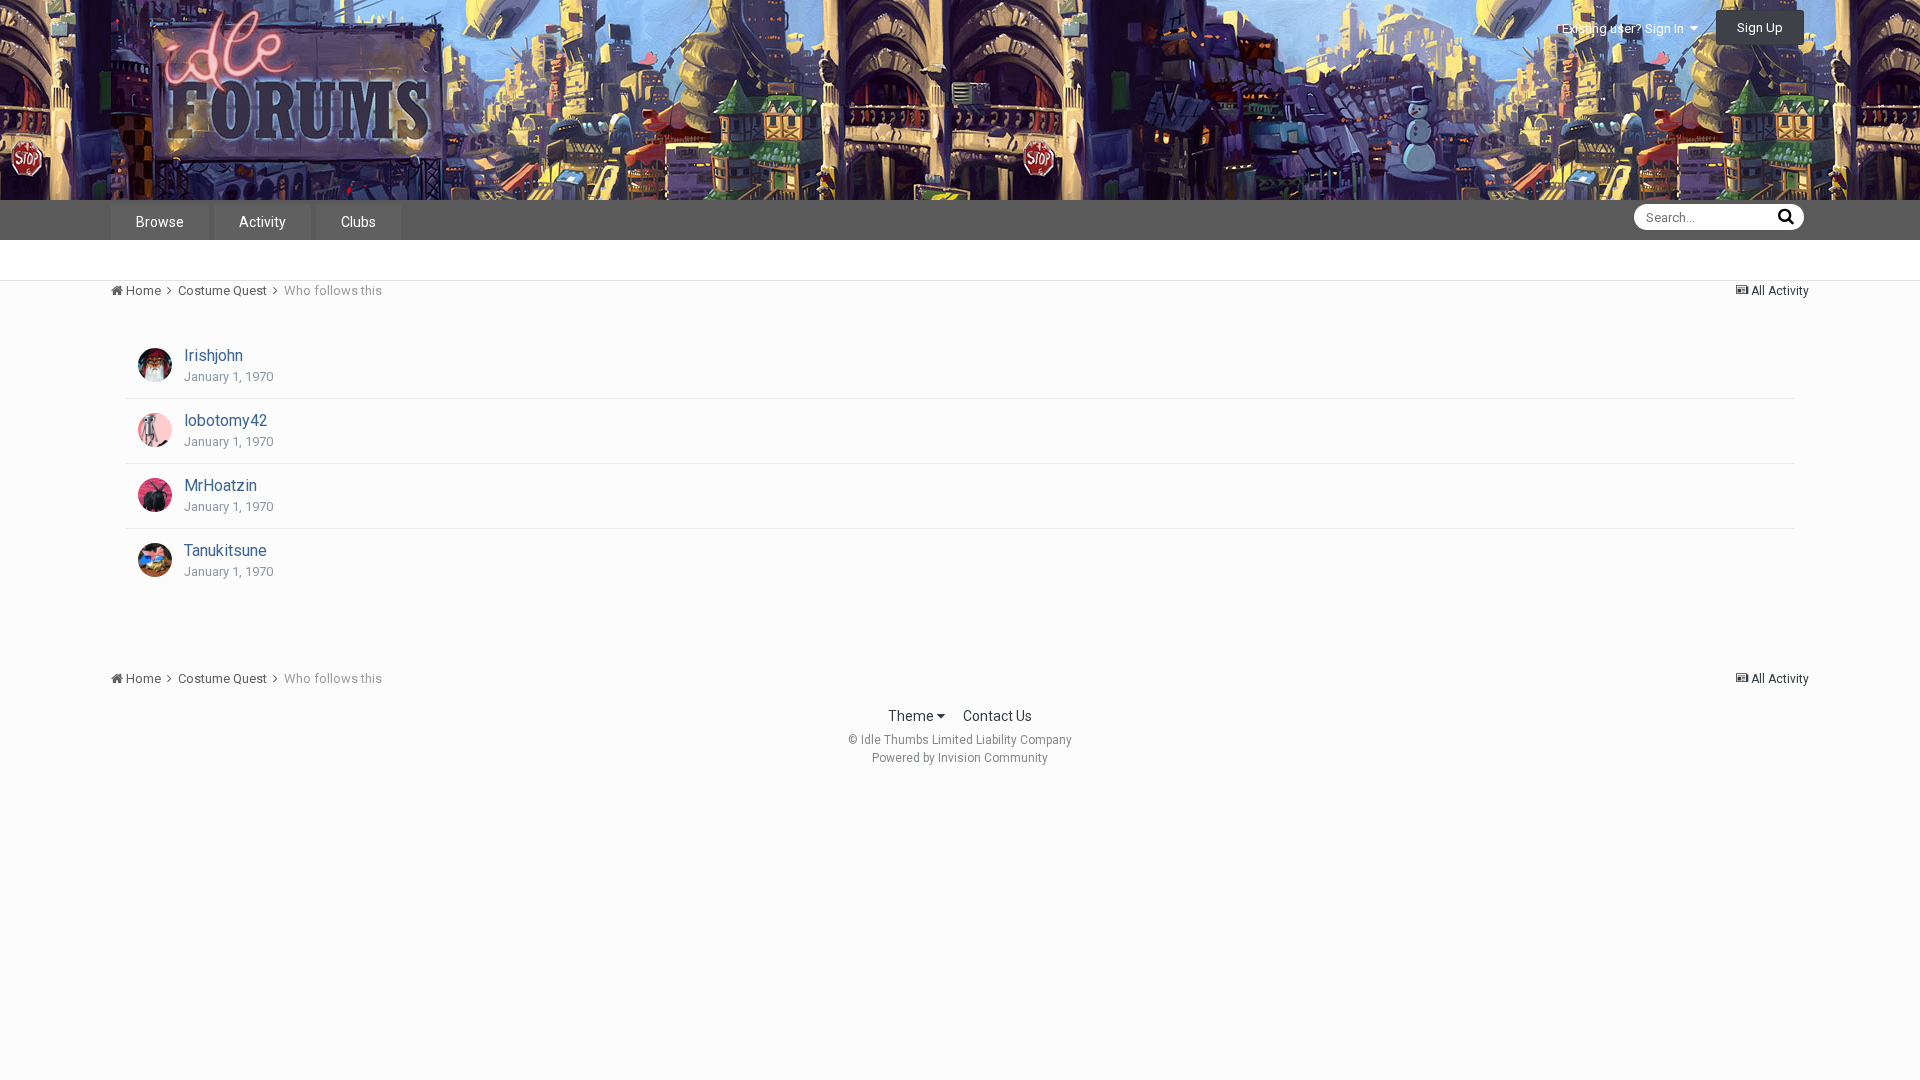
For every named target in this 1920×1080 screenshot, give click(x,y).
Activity (262, 222)
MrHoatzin (220, 485)
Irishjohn (213, 355)
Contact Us (997, 716)
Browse (160, 222)
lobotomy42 (226, 420)
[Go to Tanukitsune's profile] (155, 560)
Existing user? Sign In (1626, 28)
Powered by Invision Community (960, 758)
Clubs (358, 222)
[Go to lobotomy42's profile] (155, 430)
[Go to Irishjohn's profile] (155, 365)
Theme (912, 716)
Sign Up (1760, 27)
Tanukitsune (225, 550)
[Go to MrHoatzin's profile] (155, 495)
